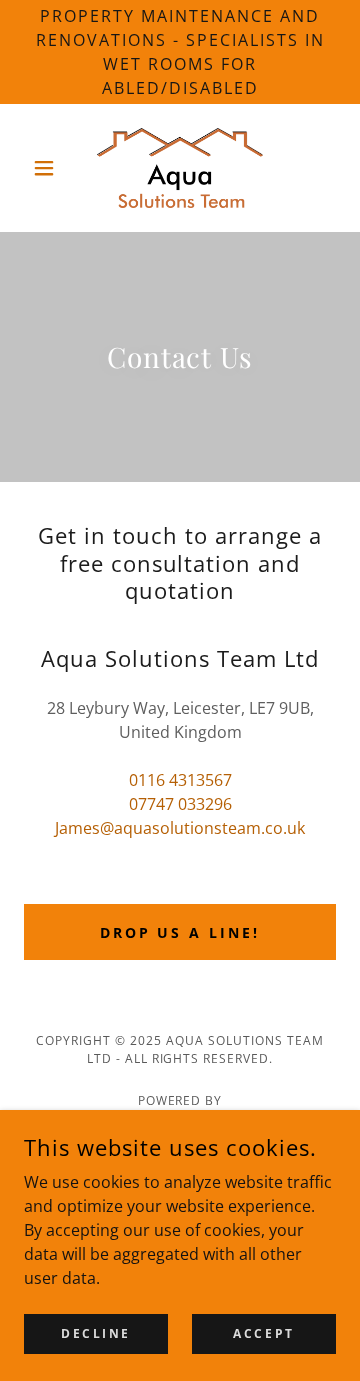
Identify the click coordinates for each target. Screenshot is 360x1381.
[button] (47, 168)
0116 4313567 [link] (180, 780)
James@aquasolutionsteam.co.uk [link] (180, 828)
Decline (96, 1333)
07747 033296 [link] (180, 804)
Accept (263, 1333)
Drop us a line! (180, 932)
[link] (179, 168)
